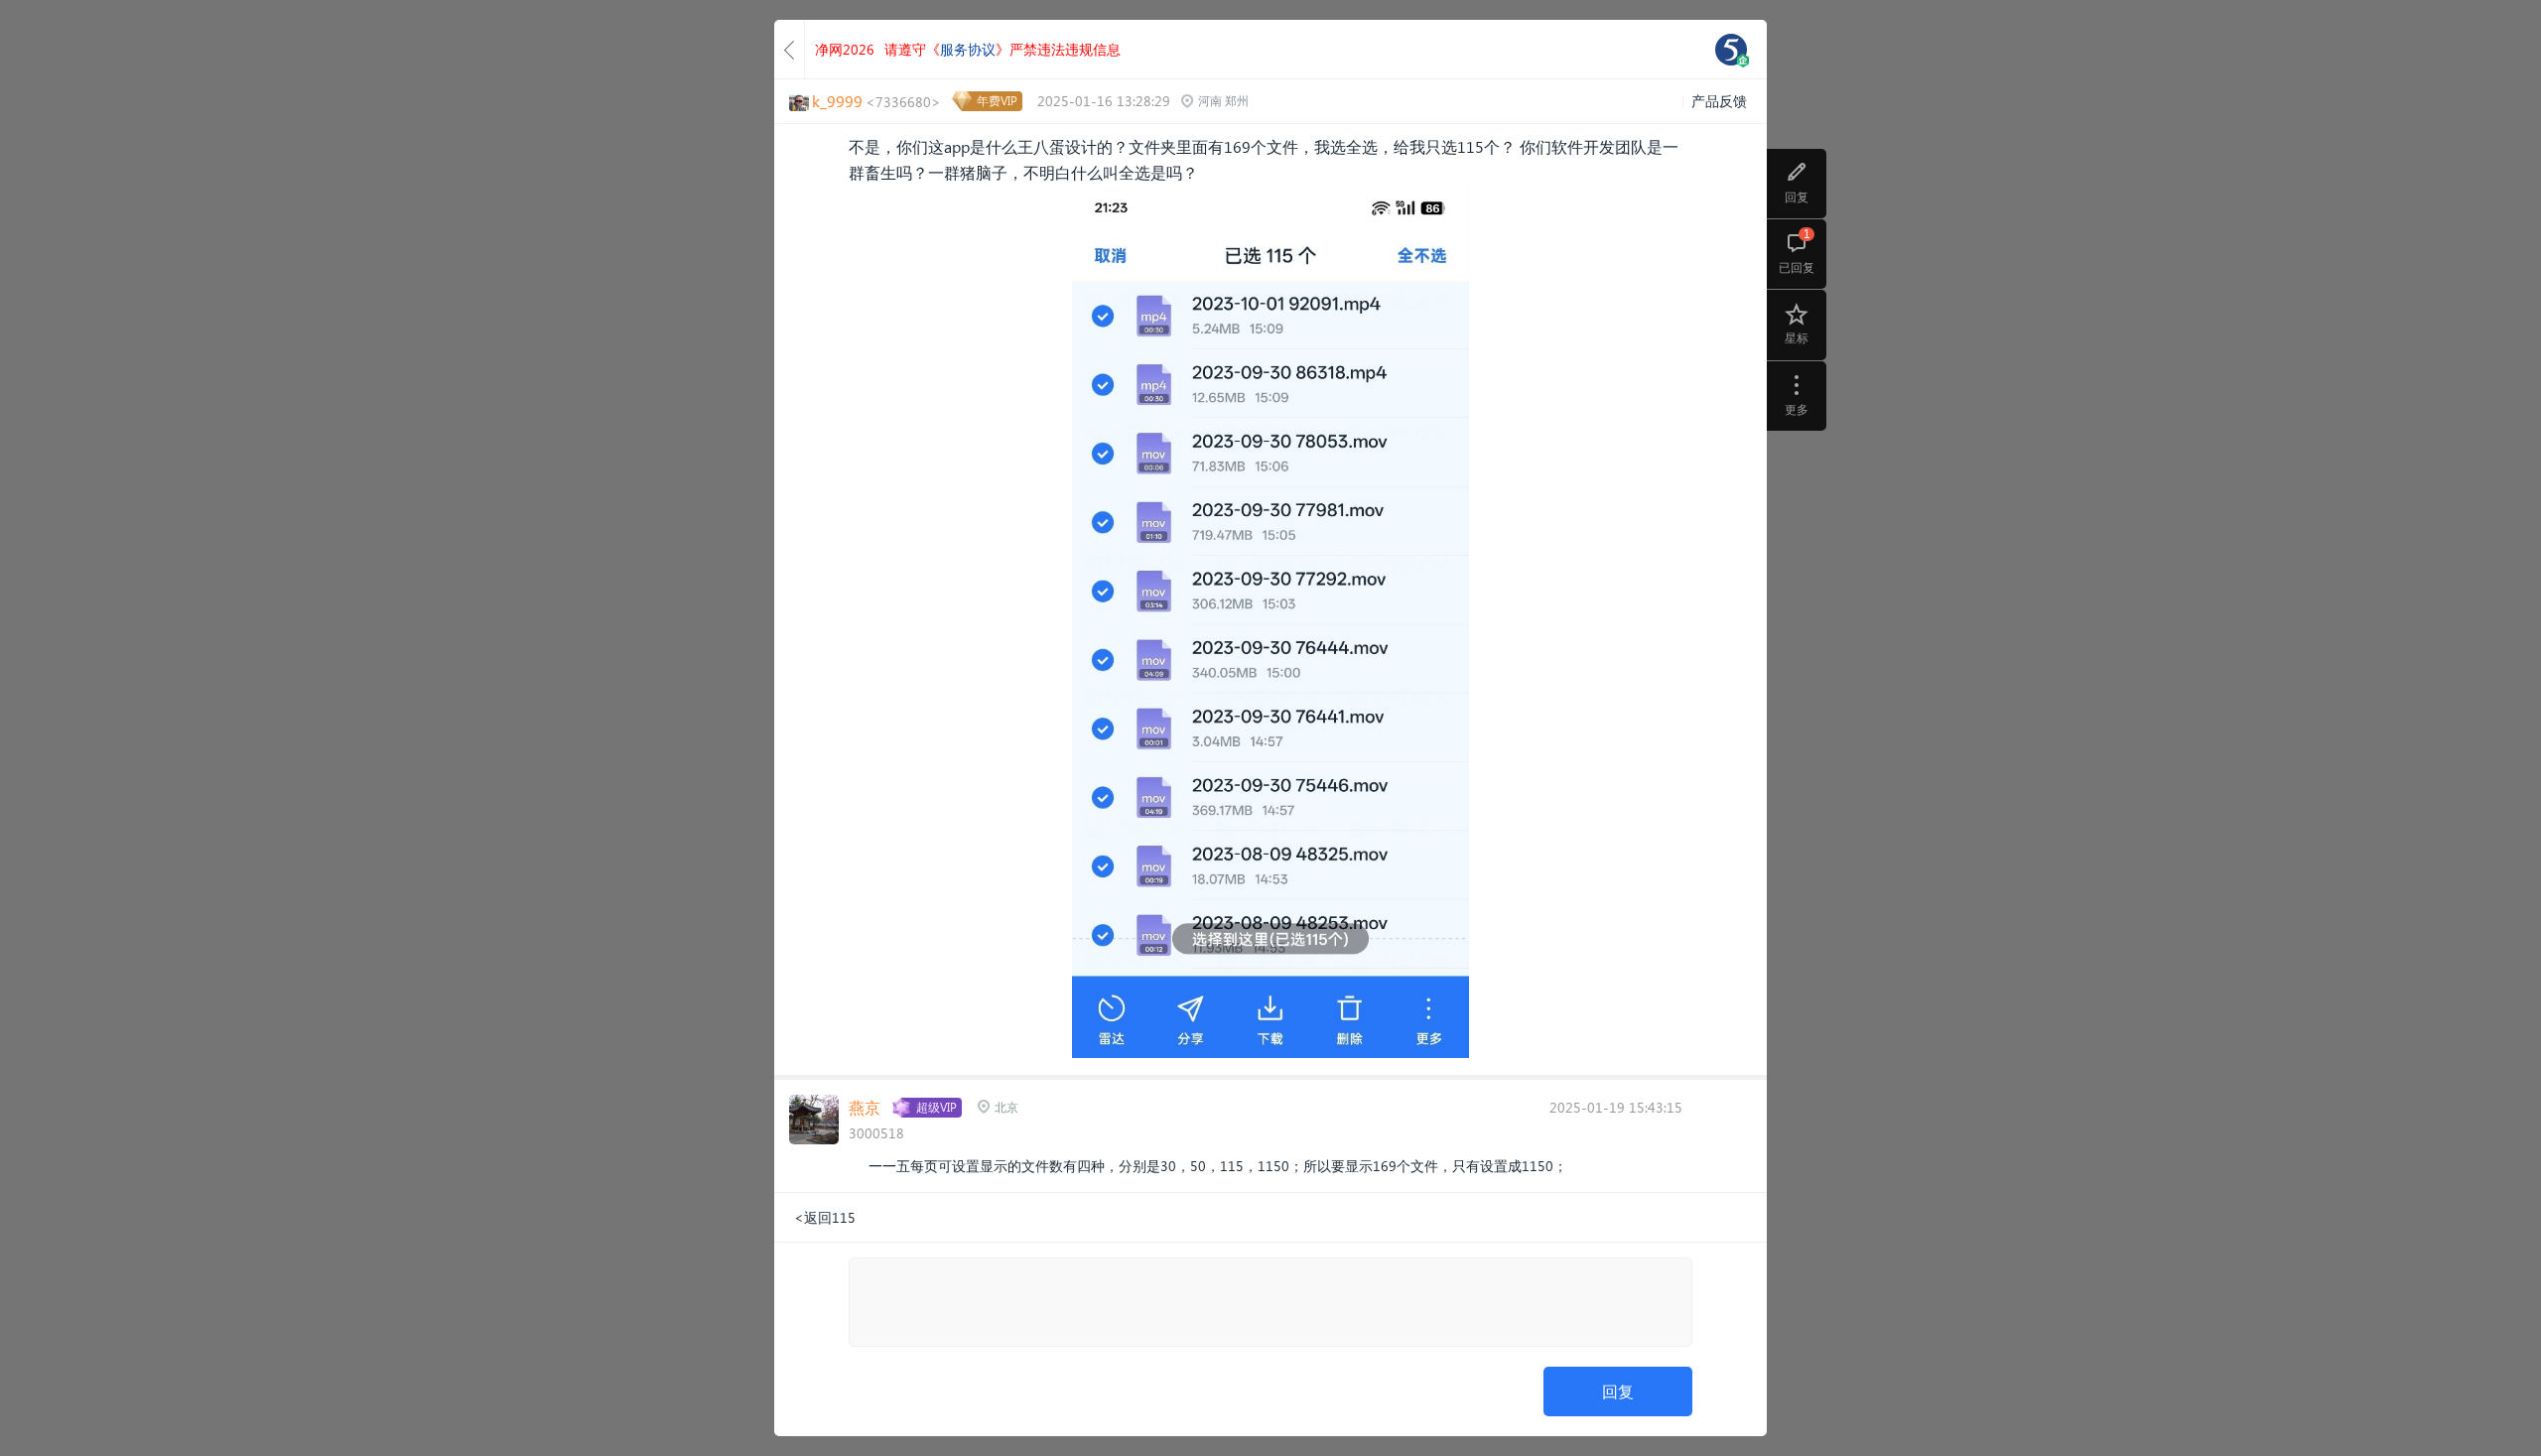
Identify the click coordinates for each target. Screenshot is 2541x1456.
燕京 (865, 1107)
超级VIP (936, 1107)
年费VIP (997, 101)
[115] (1731, 50)
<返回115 (825, 1217)
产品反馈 (1719, 101)
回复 (1618, 1391)
